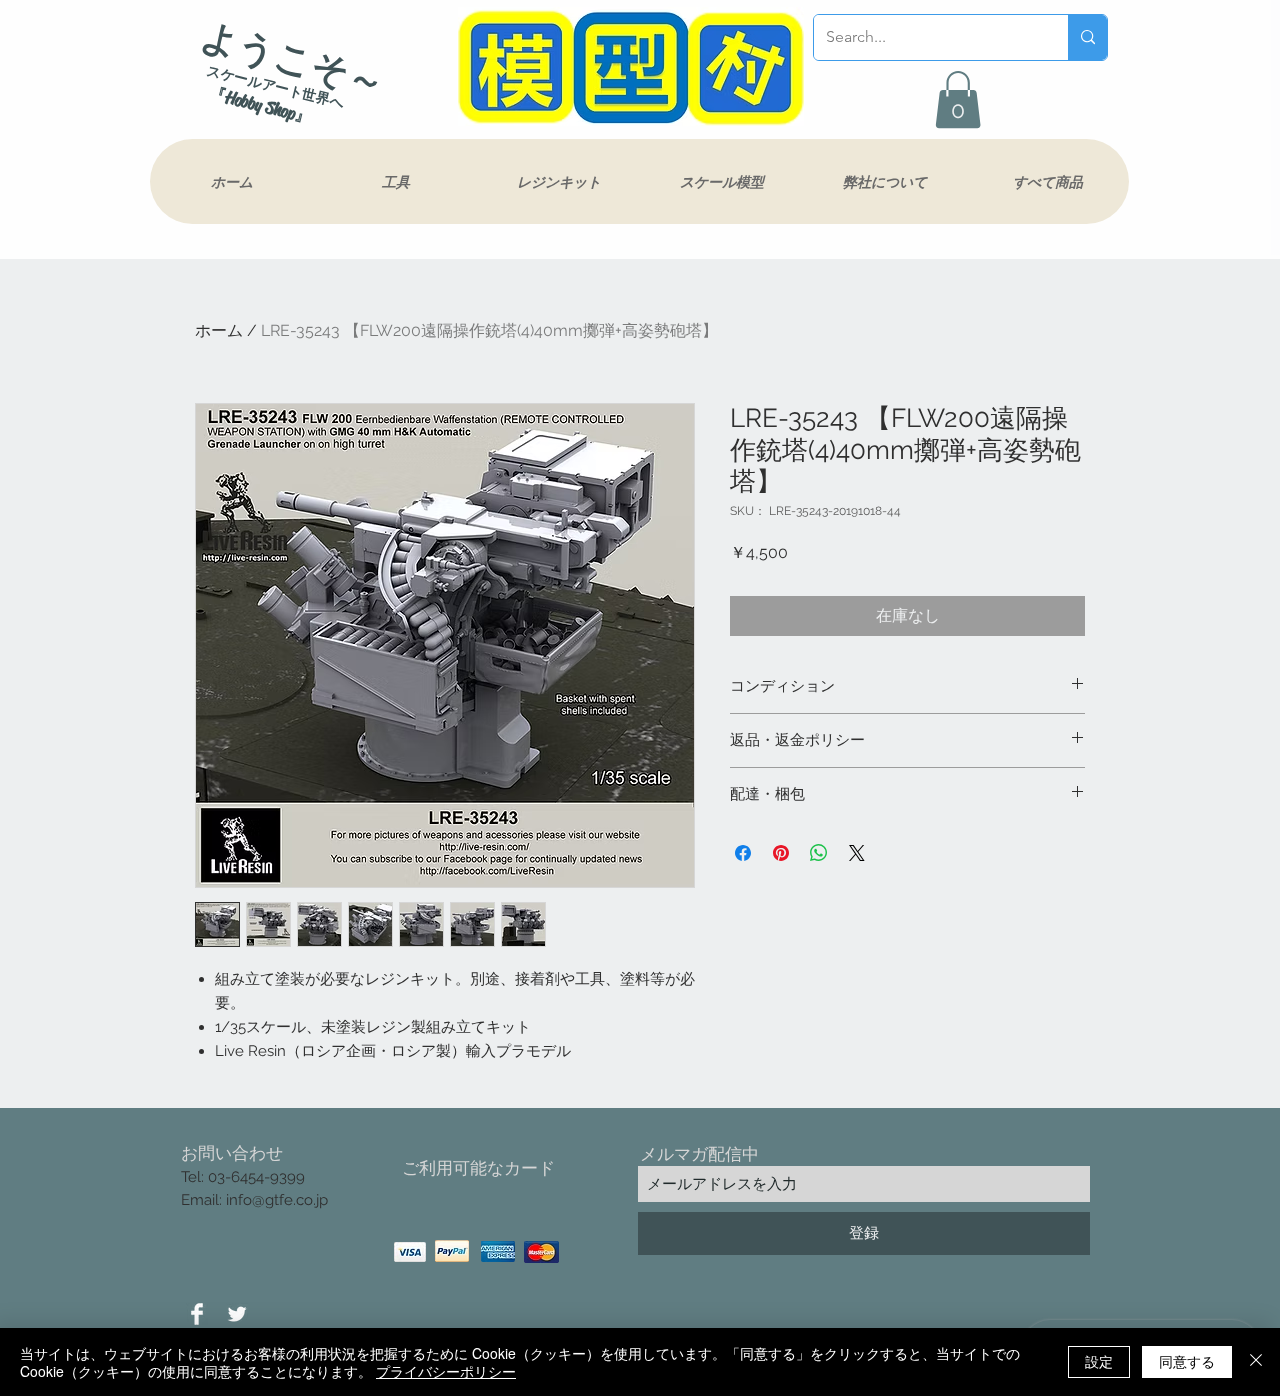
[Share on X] (857, 853)
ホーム (219, 330)
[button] (958, 99)
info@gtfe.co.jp (277, 1200)
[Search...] (1087, 37)
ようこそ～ (293, 59)
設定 (1099, 1361)
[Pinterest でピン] (781, 853)
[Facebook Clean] (197, 1314)
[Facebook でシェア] (743, 853)
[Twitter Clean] (237, 1314)
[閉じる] (1256, 1362)
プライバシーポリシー (446, 1371)
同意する (1187, 1361)
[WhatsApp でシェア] (819, 853)
